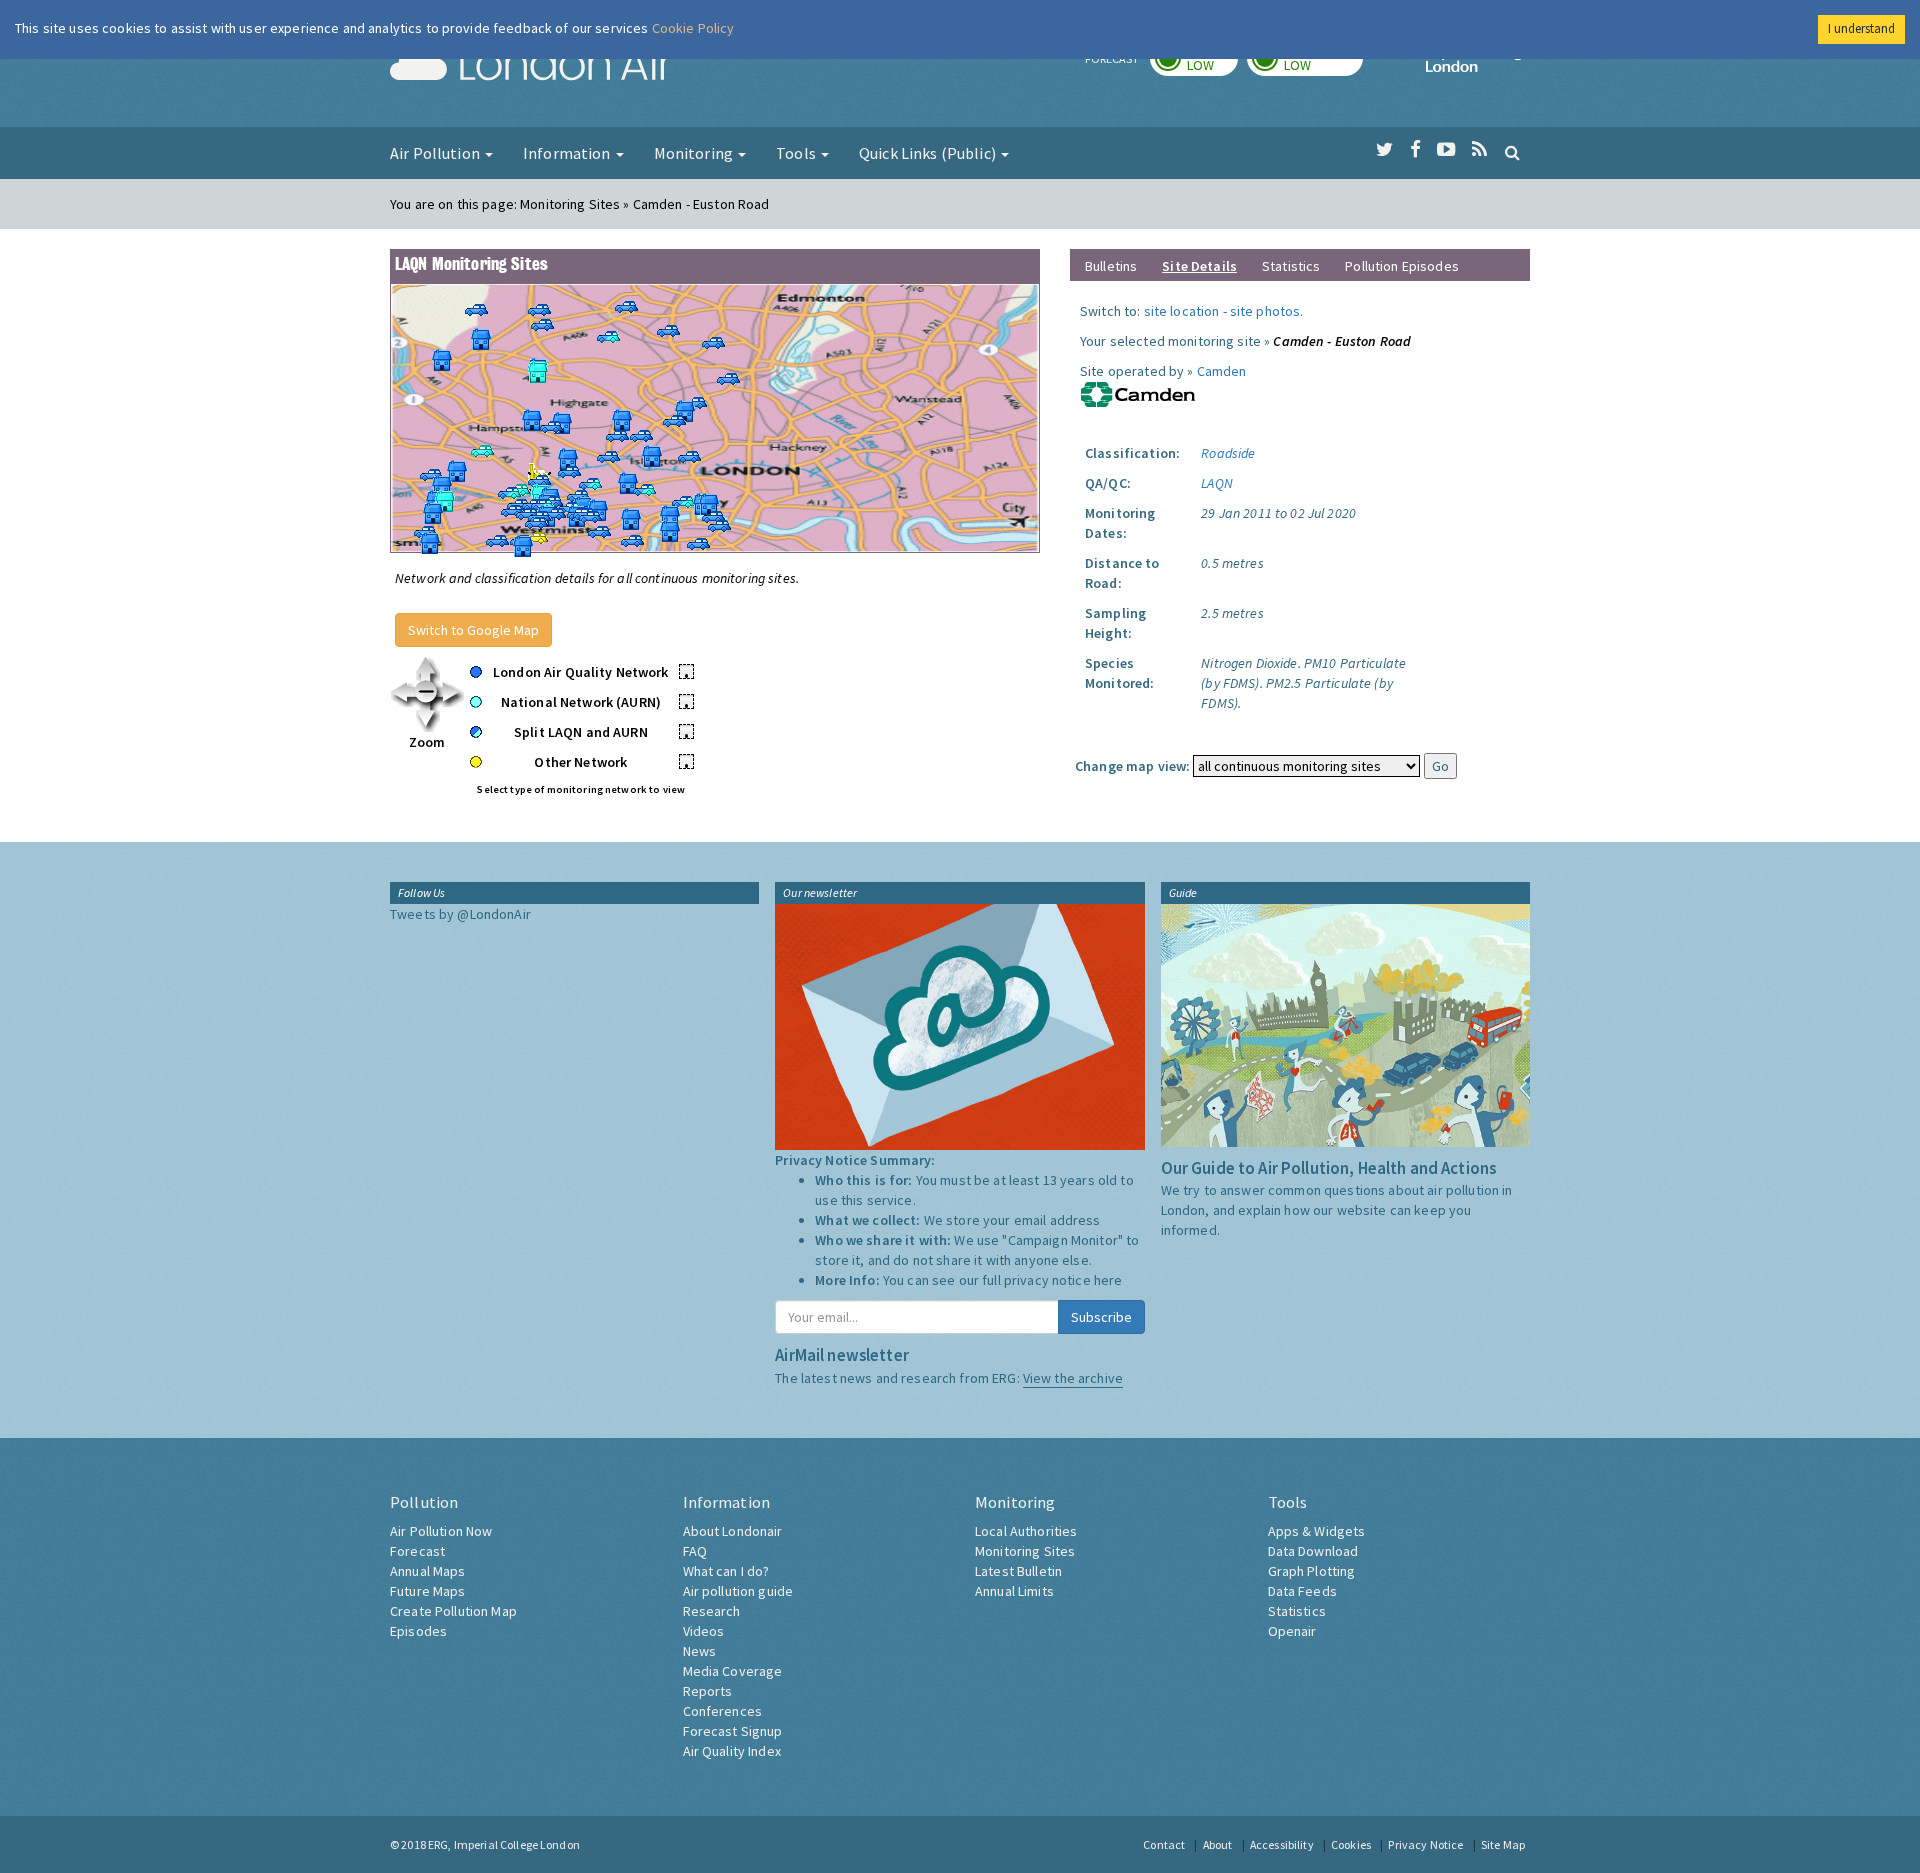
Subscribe (1101, 1317)
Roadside (1228, 453)
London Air (531, 66)
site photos (1265, 311)
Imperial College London (1478, 66)
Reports (708, 1691)
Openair (1292, 1631)
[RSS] (1479, 150)
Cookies (1351, 1844)
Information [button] (568, 153)
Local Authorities (1026, 1531)
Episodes (418, 1631)
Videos (704, 1631)
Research (712, 1611)
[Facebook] (1415, 150)
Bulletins (1111, 266)
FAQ (695, 1551)
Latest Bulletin (1018, 1571)
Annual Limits (1014, 1591)
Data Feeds (1302, 1591)
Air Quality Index (732, 1751)
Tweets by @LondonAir (460, 914)
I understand (1861, 28)
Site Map (1503, 1844)
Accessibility (1282, 1844)
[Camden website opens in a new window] (1138, 393)
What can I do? (726, 1571)
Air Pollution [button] (436, 153)
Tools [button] (797, 153)
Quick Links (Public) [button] (929, 153)
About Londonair (733, 1531)
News (700, 1651)
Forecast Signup (733, 1731)
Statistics (1291, 266)
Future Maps (428, 1591)
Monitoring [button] (695, 153)
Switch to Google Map (473, 630)
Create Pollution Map (453, 1611)
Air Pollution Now (441, 1531)
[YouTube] (1446, 150)
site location (1182, 311)
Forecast (417, 1551)
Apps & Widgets (1317, 1531)
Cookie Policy (693, 28)
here (1108, 1280)
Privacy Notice (1425, 1844)
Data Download (1313, 1551)
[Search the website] (1512, 152)
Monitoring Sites (1025, 1551)
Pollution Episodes (1402, 266)
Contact (1164, 1844)
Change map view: (1132, 766)
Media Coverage (733, 1671)
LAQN (1217, 483)
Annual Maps (428, 1571)
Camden (1222, 371)
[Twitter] (1384, 150)
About (1218, 1844)
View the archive (1073, 1378)
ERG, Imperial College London (504, 1844)
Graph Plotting (1312, 1571)
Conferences (723, 1711)
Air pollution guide (738, 1591)
